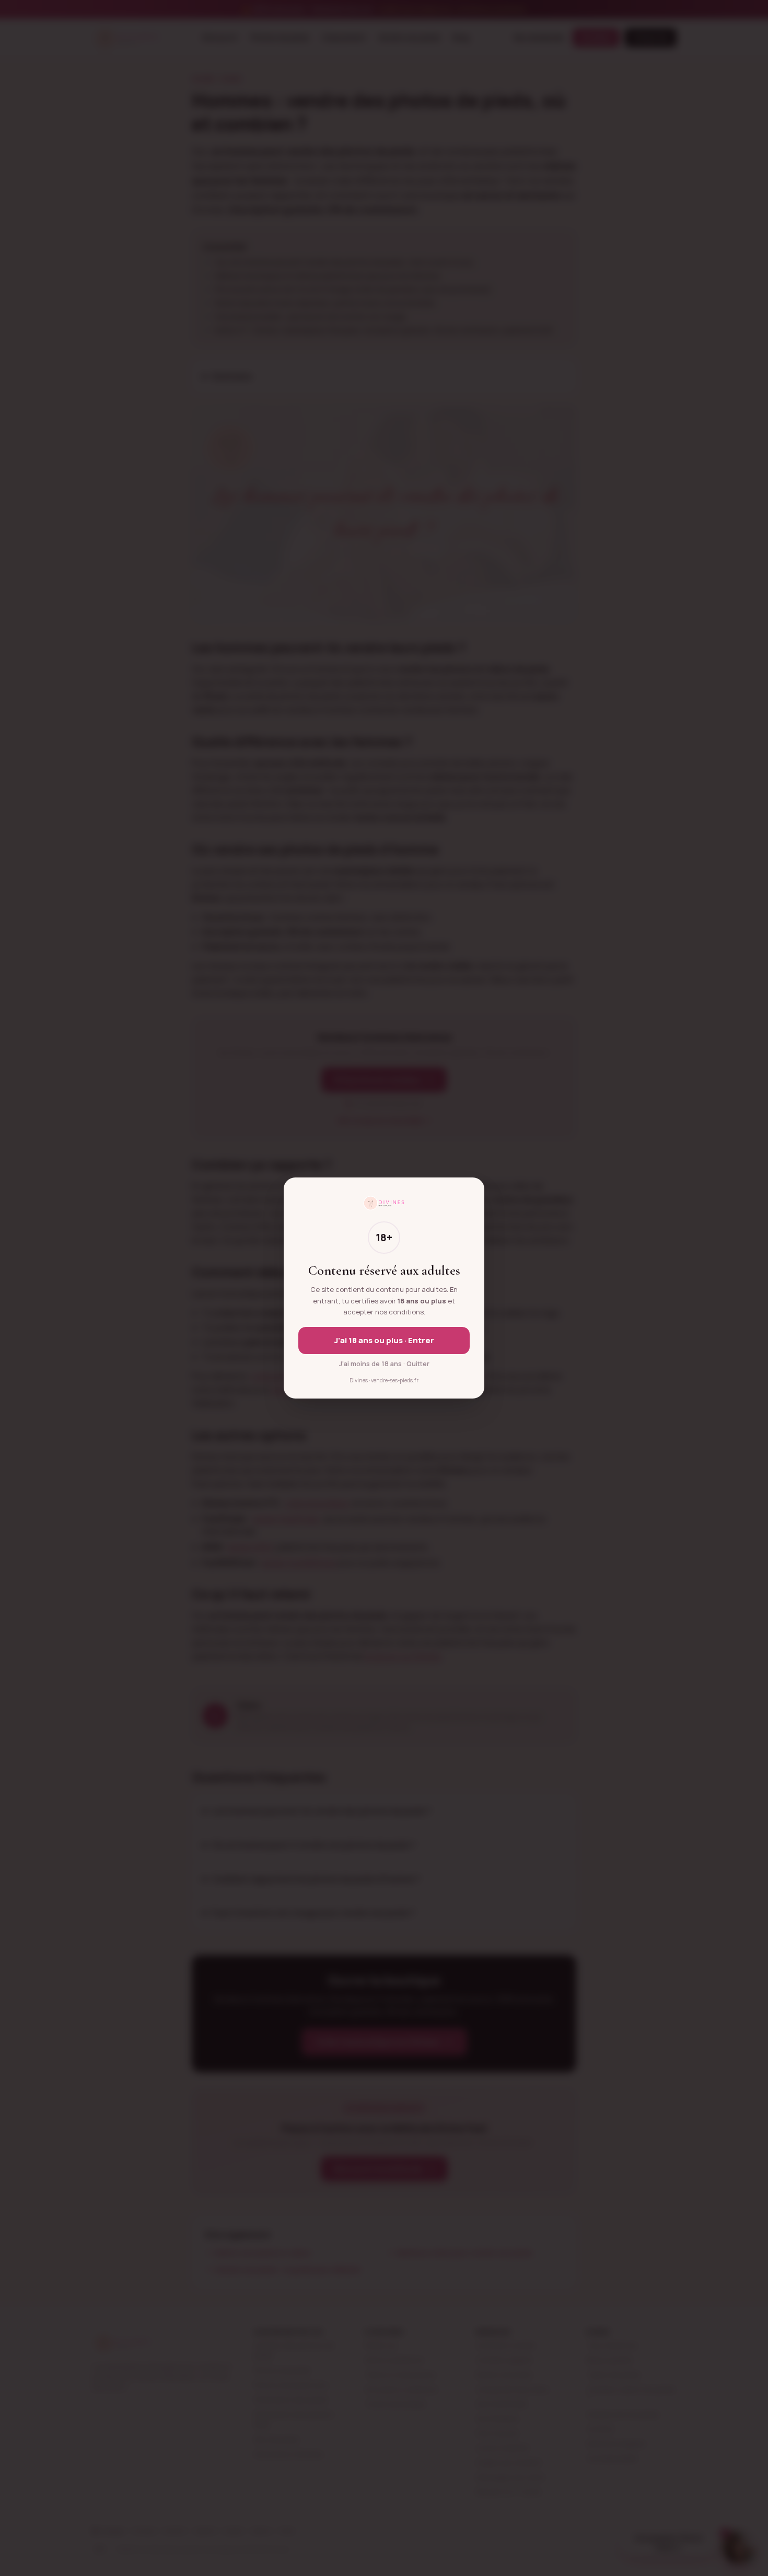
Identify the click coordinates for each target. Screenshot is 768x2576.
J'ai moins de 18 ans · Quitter (384, 1364)
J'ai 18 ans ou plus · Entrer (384, 1340)
